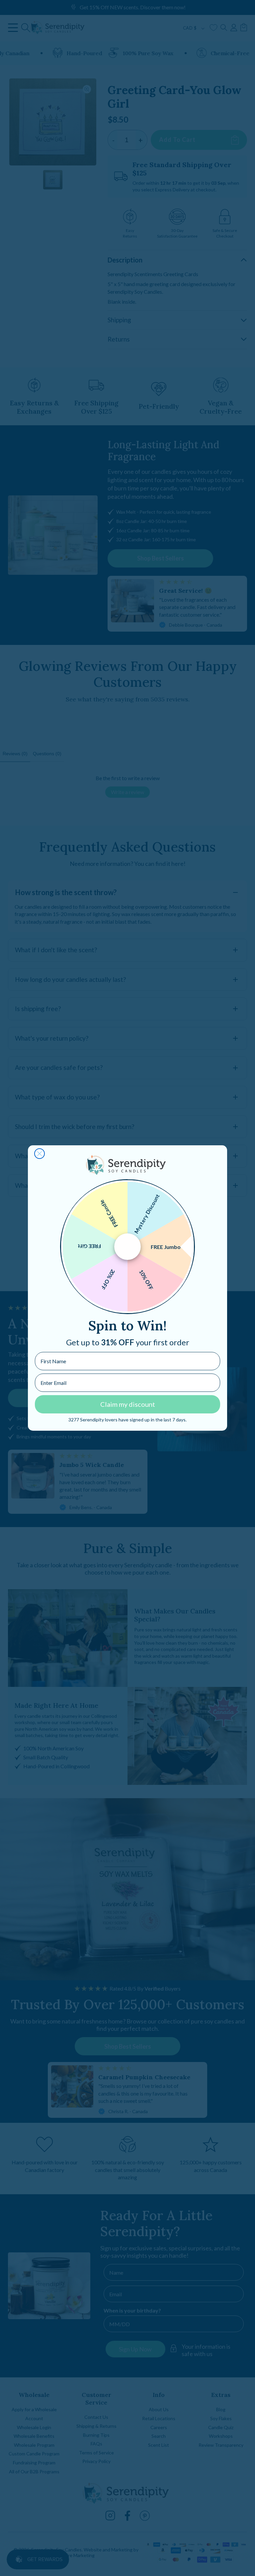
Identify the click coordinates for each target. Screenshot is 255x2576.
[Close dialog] (40, 1154)
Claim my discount (128, 1404)
